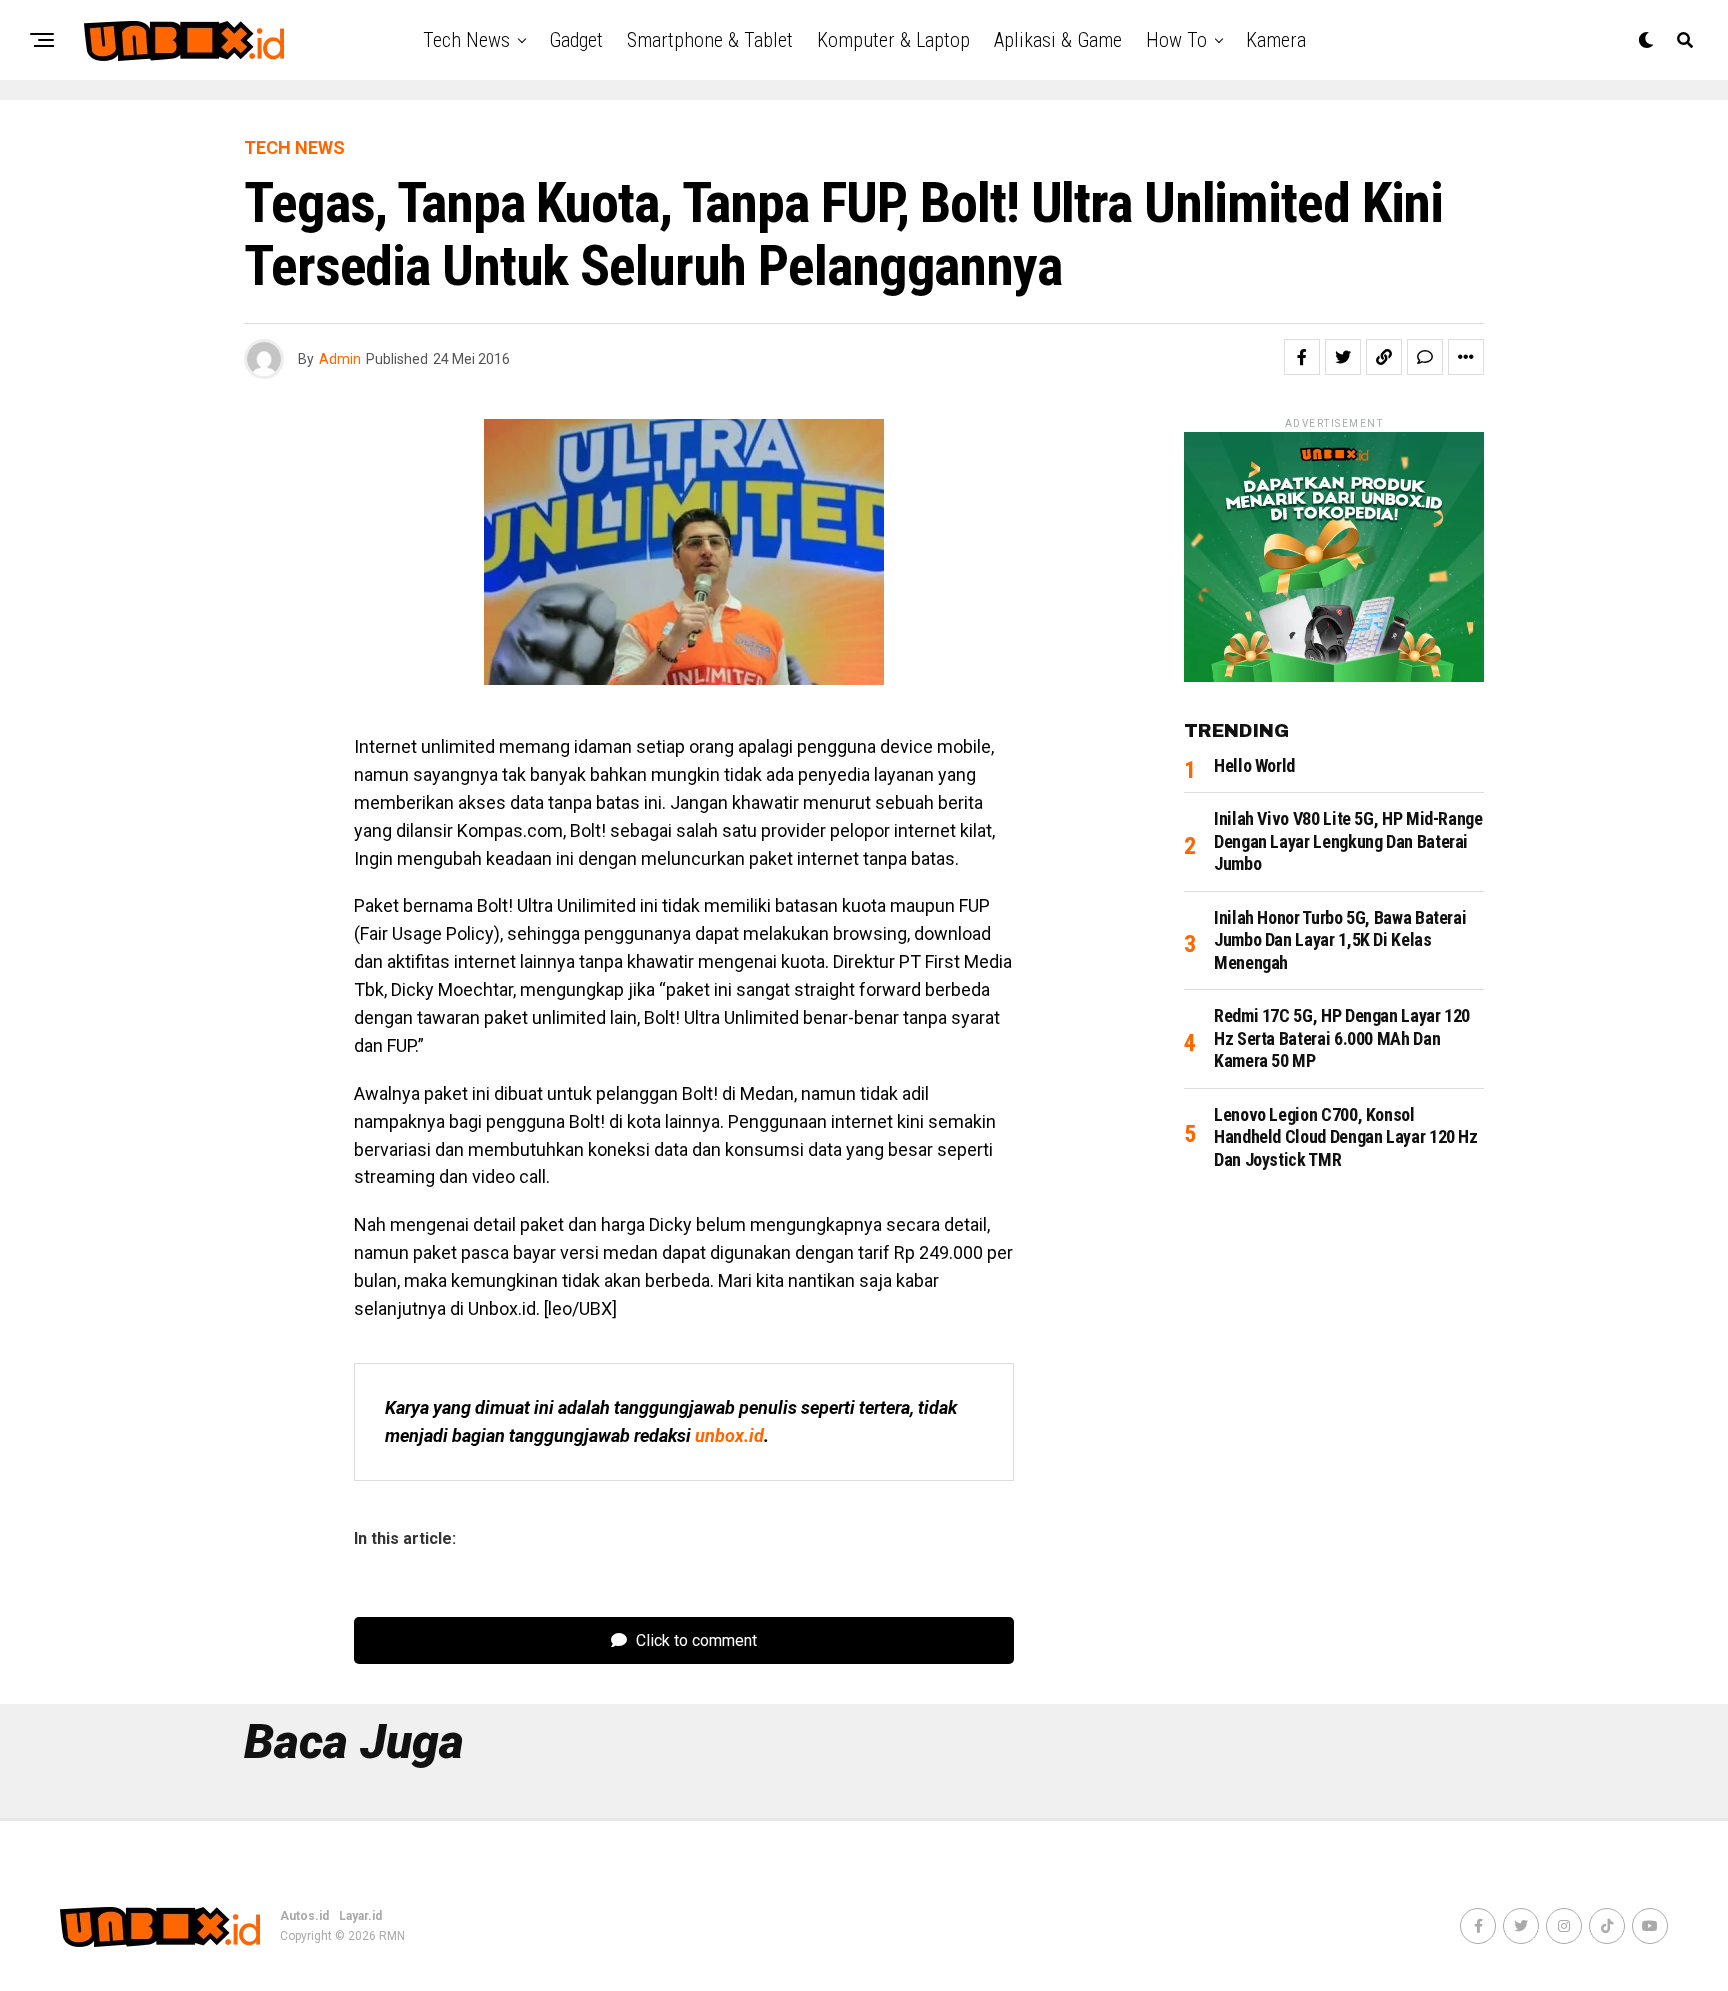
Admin (340, 359)
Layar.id (360, 1916)
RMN (392, 1936)
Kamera (1276, 40)
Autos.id (304, 1916)
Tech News (466, 40)
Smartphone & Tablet (710, 40)
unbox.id (729, 1435)
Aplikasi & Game (1058, 40)
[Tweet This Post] (1343, 357)
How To (1176, 40)
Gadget (576, 40)
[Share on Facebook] (1302, 357)
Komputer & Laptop (893, 40)
